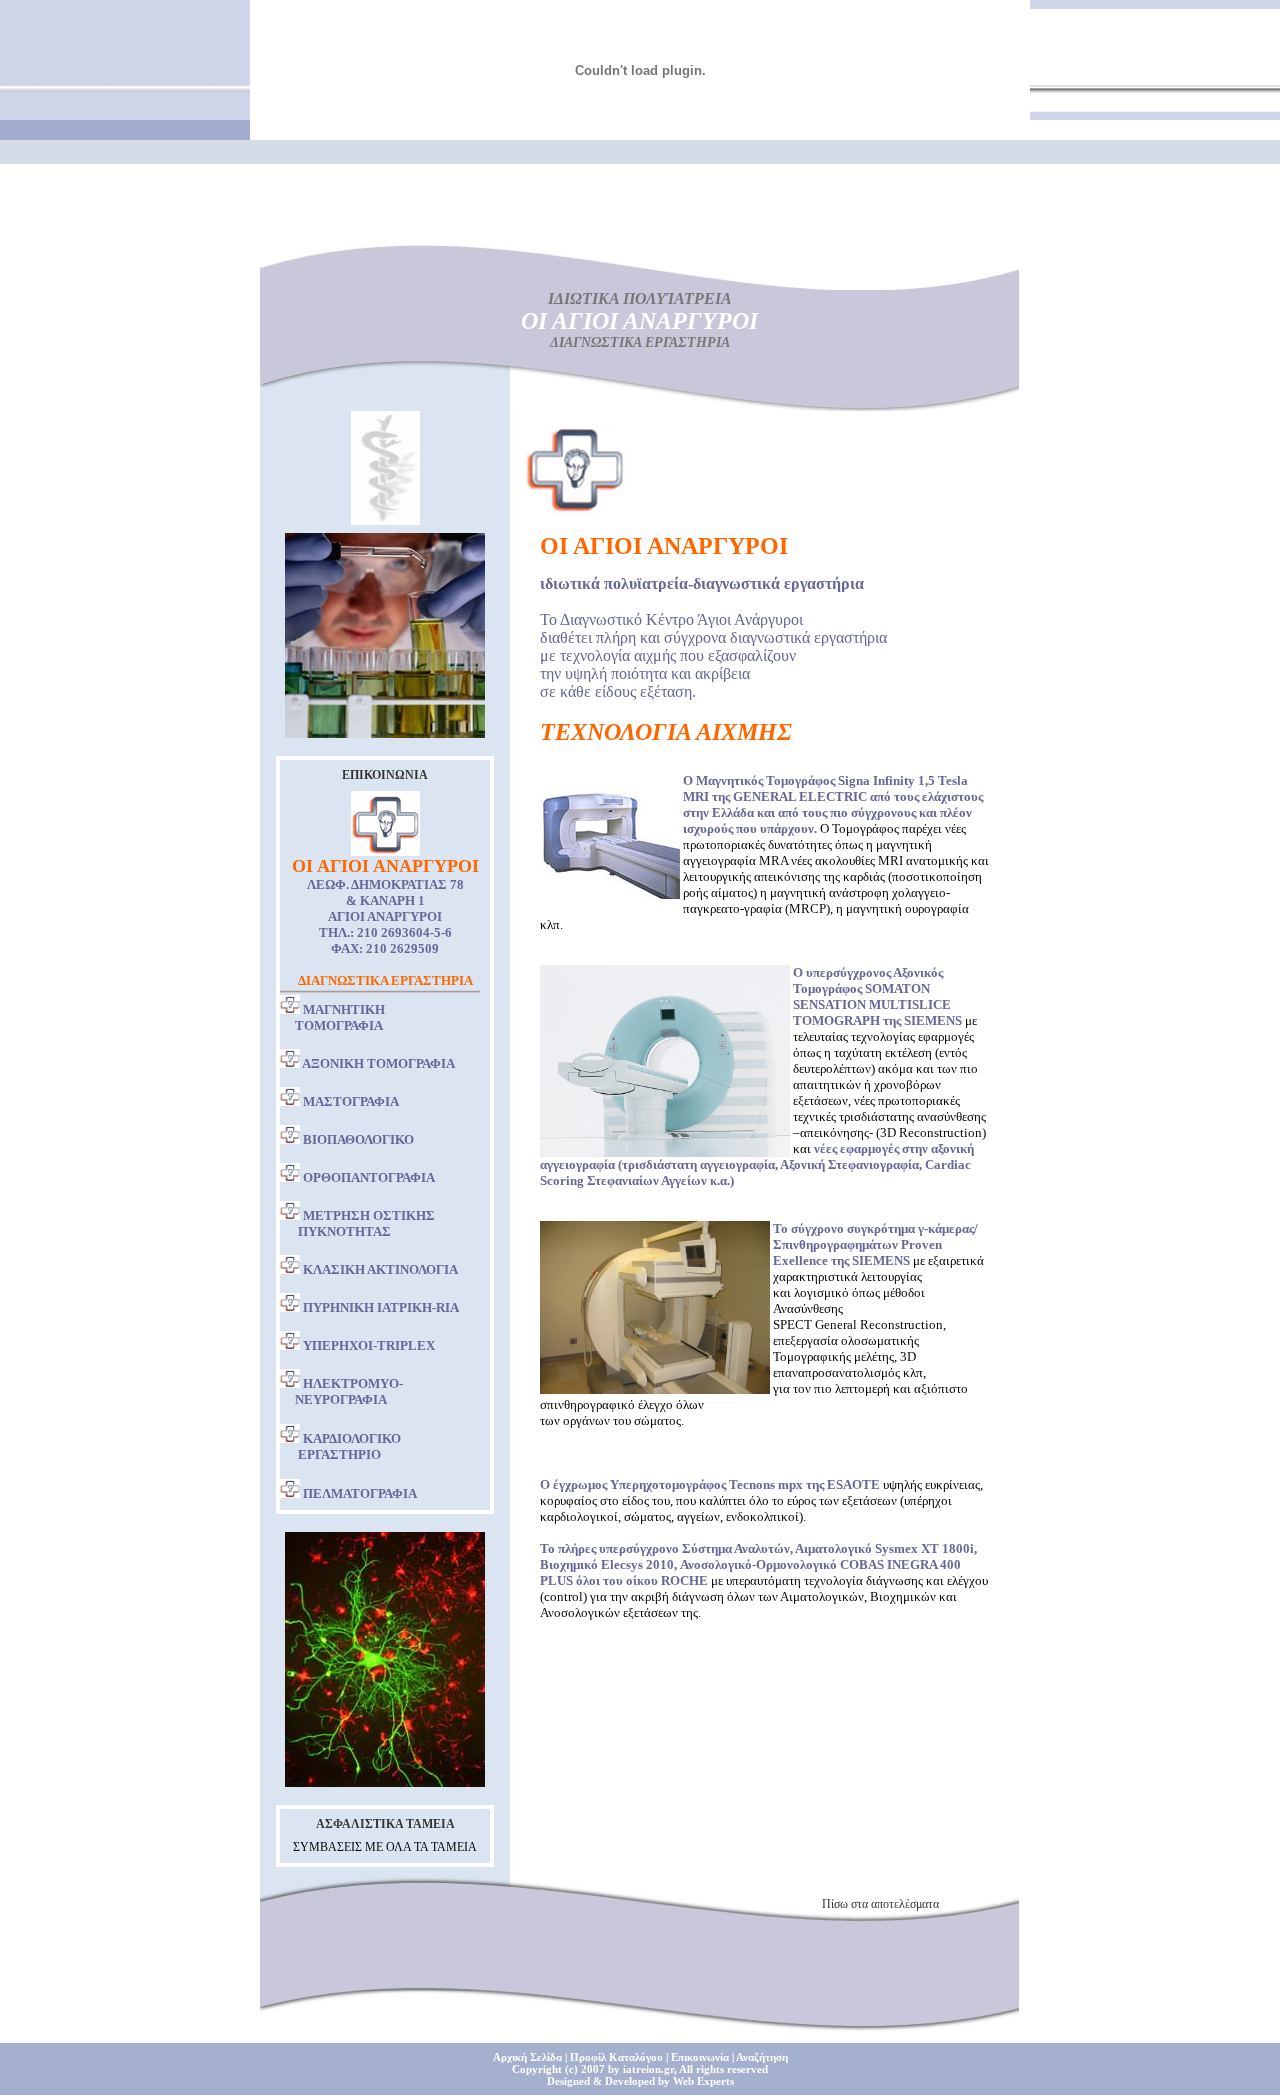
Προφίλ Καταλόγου (616, 2057)
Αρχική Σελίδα (527, 2057)
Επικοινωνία (700, 2057)
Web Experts (703, 2081)
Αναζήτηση (762, 2057)
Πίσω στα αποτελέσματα (880, 1904)
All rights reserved (723, 2069)
